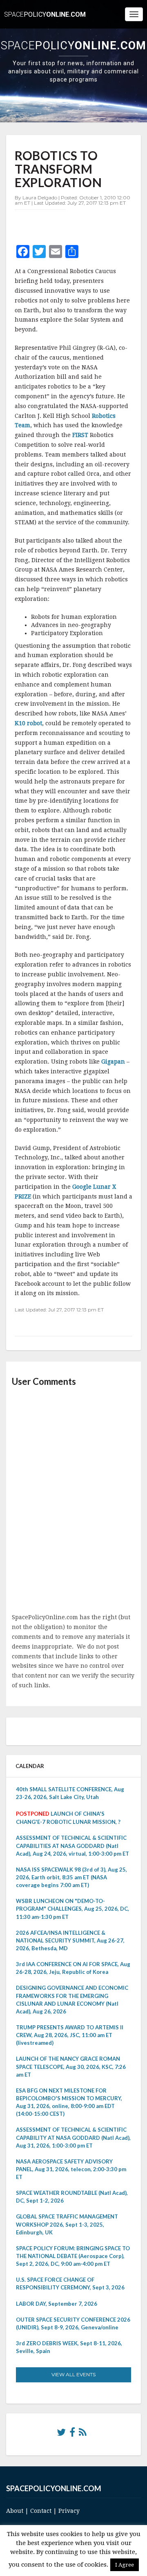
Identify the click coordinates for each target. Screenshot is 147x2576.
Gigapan (113, 1062)
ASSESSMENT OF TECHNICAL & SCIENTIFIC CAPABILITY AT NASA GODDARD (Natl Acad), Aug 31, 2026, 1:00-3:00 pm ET (73, 2137)
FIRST (79, 435)
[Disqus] (73, 1501)
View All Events (73, 2374)
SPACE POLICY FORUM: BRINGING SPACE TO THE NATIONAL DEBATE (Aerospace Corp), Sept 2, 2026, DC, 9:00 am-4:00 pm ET (73, 2256)
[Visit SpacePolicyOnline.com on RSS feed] (83, 2434)
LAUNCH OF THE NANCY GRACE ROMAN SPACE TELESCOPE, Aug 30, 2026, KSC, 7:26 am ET (71, 2066)
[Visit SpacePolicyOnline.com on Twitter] (61, 2434)
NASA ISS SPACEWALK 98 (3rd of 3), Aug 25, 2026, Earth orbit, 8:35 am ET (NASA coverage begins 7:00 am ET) (71, 1877)
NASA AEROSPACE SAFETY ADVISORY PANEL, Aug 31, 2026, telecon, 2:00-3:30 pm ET (71, 2169)
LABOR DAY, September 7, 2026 (57, 2304)
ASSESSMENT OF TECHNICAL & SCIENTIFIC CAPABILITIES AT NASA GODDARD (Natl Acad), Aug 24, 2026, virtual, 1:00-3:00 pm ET (72, 1845)
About (15, 2511)
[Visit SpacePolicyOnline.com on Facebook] (72, 2434)
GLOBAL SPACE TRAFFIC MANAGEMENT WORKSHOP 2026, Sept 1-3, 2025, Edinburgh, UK (67, 2224)
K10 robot (28, 723)
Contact (41, 2511)
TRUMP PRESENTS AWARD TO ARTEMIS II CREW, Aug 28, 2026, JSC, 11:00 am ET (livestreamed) (70, 2035)
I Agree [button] (125, 2565)
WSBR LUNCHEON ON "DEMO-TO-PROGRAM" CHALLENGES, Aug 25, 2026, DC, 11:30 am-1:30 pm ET (72, 1909)
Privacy (69, 2511)
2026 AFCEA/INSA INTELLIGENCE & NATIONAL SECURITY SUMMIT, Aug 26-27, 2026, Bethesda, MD (70, 1940)
